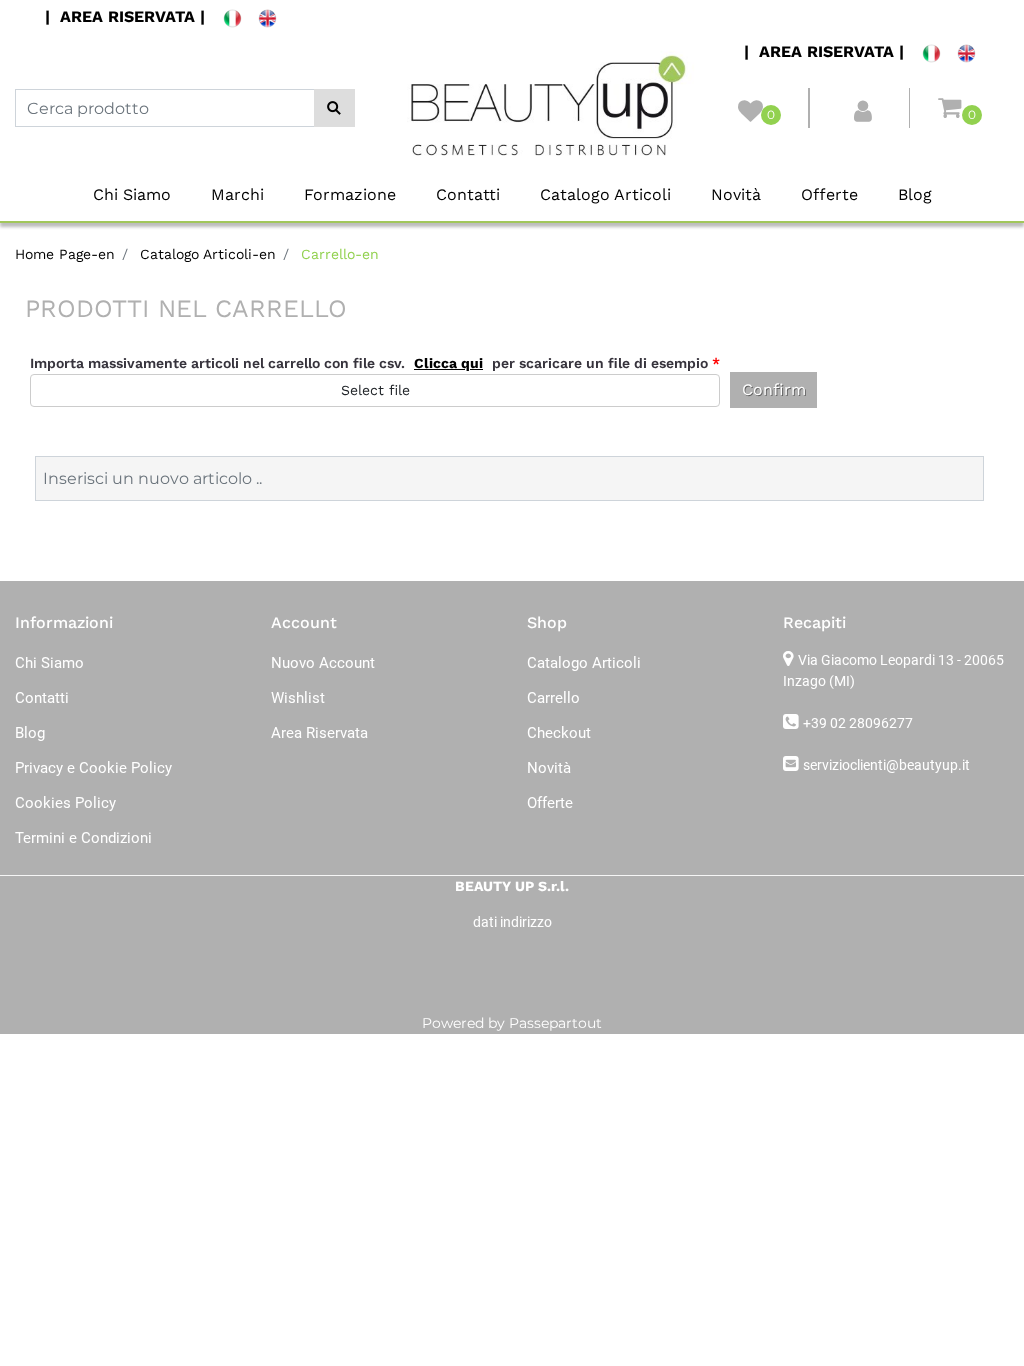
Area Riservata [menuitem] (319, 733)
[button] (334, 108)
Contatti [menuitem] (468, 194)
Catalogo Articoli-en (208, 254)
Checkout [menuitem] (559, 733)
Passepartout (555, 1023)
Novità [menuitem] (736, 194)
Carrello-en (340, 254)
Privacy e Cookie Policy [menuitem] (93, 768)
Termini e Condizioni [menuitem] (83, 838)
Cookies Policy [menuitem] (65, 803)
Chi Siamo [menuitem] (132, 194)
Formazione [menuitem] (350, 194)
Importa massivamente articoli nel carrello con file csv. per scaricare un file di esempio (375, 363)
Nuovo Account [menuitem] (323, 663)
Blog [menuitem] (915, 194)
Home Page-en (65, 254)
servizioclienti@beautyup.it (886, 765)
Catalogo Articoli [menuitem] (605, 194)
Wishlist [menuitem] (298, 698)
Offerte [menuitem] (829, 194)
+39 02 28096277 (858, 723)
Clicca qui (448, 363)
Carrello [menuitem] (553, 698)
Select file (375, 390)
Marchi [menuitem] (237, 194)
